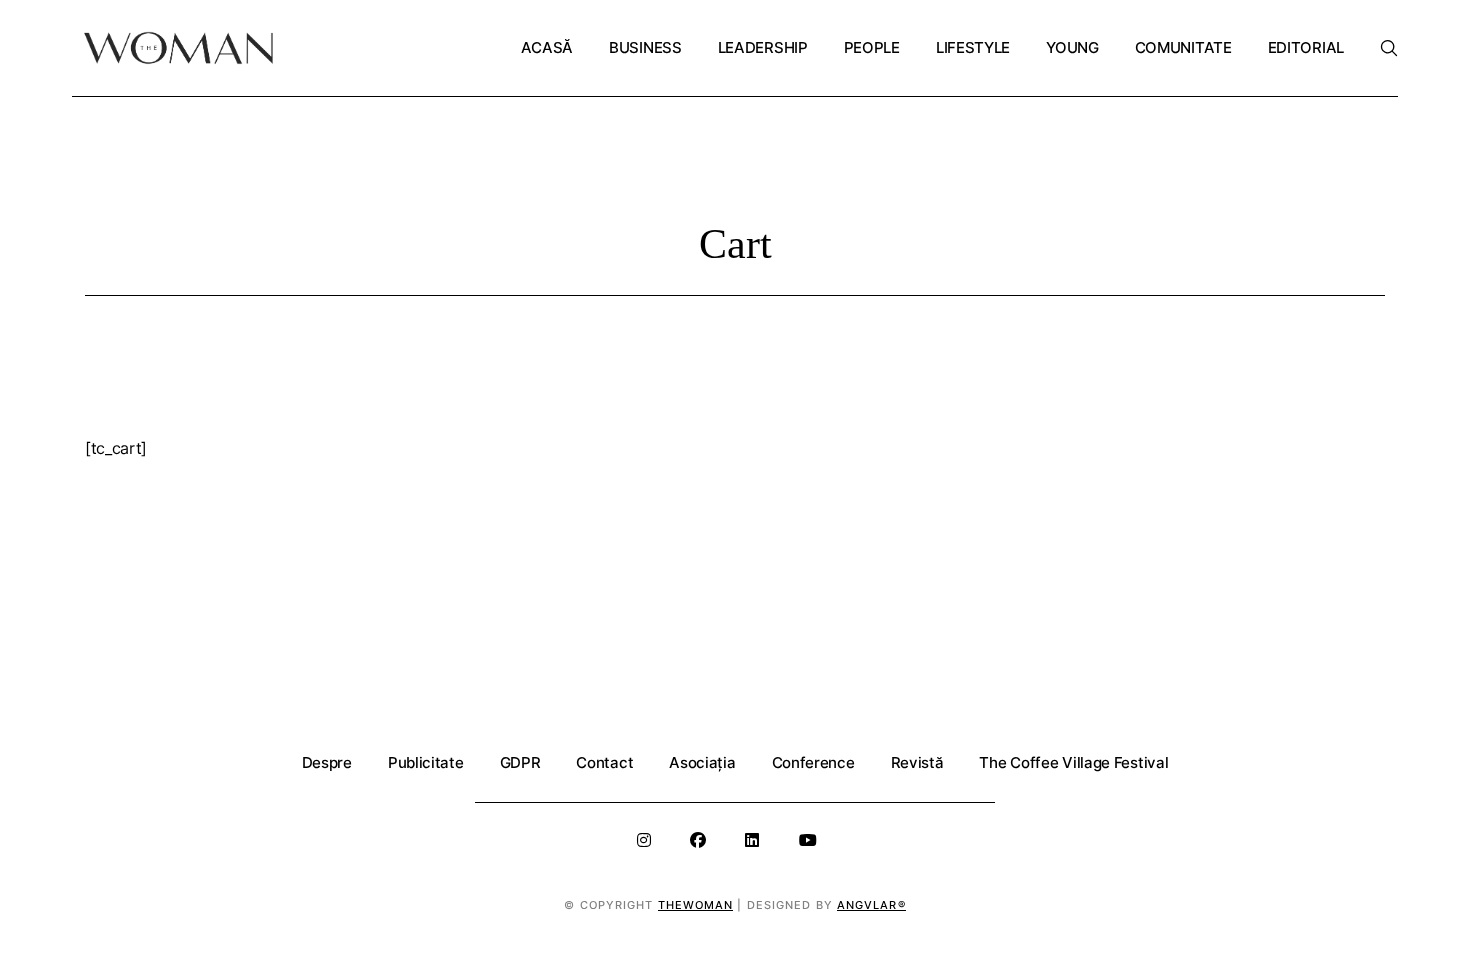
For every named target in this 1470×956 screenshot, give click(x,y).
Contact (604, 762)
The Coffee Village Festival (1073, 762)
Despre (327, 762)
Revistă (917, 762)
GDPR (520, 762)
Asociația (702, 762)
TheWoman (696, 905)
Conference (813, 762)
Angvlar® (871, 905)
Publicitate (426, 762)
